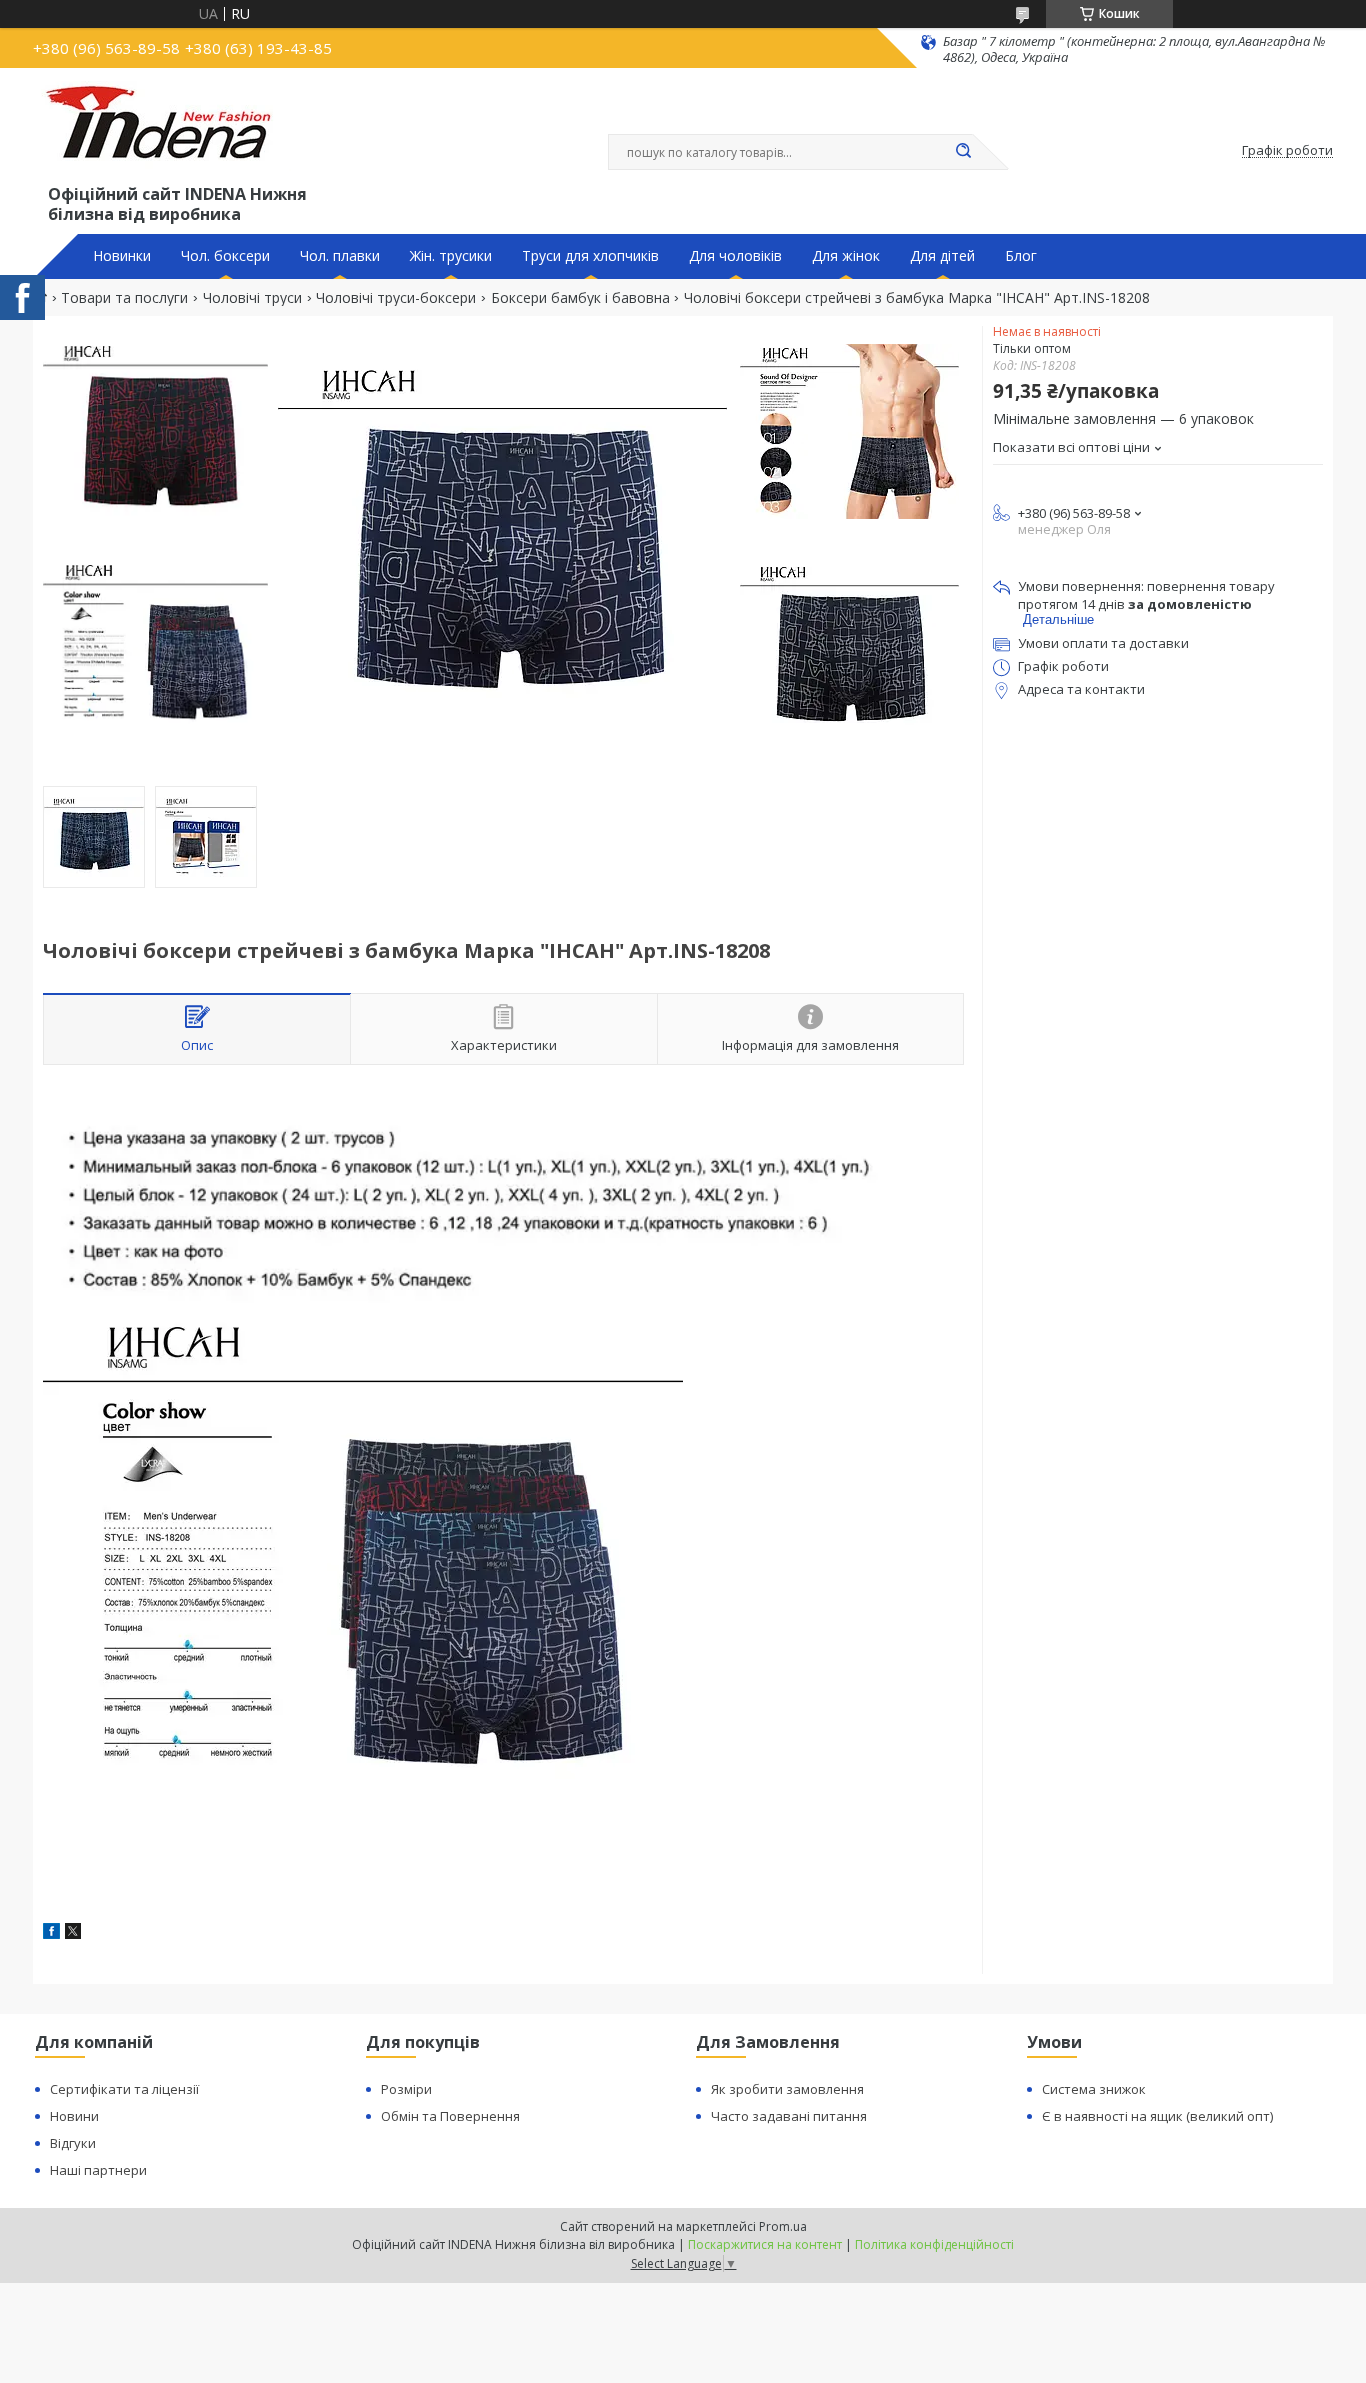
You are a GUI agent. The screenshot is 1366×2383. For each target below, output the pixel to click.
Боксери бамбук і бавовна (580, 298)
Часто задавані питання (789, 2116)
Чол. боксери (225, 256)
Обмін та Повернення (450, 2116)
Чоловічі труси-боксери (396, 298)
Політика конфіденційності (934, 2244)
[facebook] (51, 1933)
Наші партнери (98, 2170)
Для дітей (942, 256)
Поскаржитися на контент (765, 2244)
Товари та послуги (124, 298)
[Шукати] (963, 152)
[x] (73, 1933)
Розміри (406, 2089)
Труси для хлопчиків (590, 256)
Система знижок (1094, 2089)
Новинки (122, 256)
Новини (74, 2116)
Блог (1021, 256)
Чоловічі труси (252, 298)
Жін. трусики (451, 256)
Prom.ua (783, 2226)
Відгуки (73, 2143)
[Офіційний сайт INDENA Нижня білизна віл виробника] (162, 131)
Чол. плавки (340, 256)
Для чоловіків (735, 256)
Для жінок (846, 256)
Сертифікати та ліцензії (124, 2089)
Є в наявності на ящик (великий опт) (1157, 2116)
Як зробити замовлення (787, 2089)
